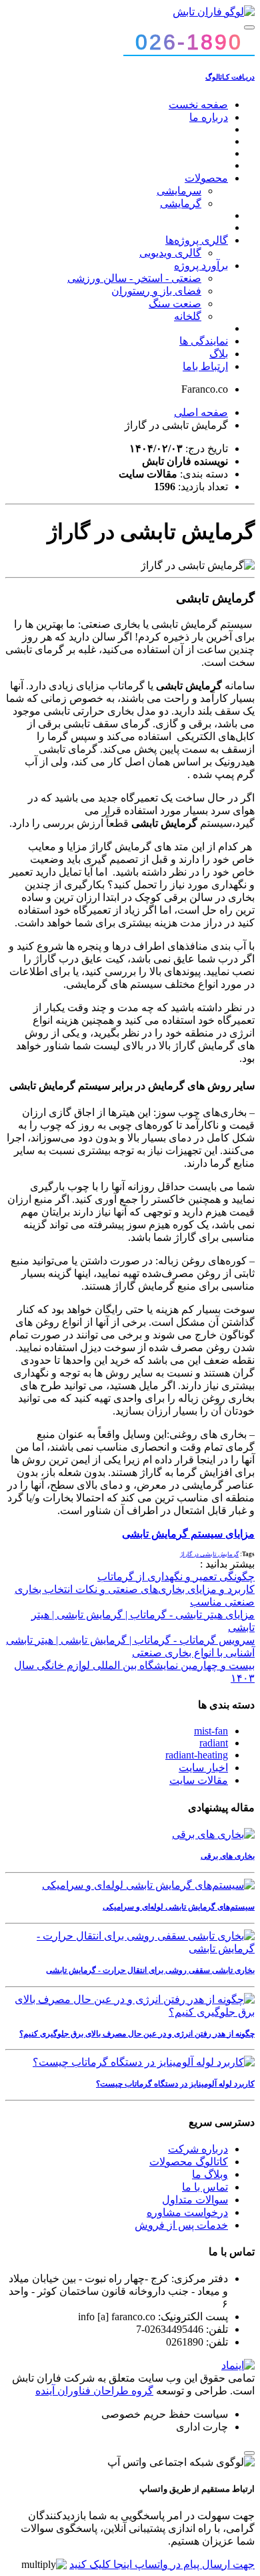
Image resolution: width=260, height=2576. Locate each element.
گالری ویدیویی (170, 253)
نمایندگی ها (204, 341)
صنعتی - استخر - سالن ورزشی (134, 278)
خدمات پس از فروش (181, 2225)
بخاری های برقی (228, 1856)
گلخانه (188, 316)
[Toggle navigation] (249, 27)
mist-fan (211, 1731)
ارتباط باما (205, 366)
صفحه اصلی (201, 412)
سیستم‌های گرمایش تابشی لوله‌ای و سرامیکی (179, 1907)
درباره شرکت (198, 2149)
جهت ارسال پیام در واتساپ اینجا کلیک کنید (162, 2564)
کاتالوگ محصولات (189, 2162)
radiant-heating (197, 1755)
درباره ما (209, 117)
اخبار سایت (203, 1768)
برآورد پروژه (201, 265)
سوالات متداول (195, 2200)
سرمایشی (179, 191)
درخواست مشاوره (187, 2212)
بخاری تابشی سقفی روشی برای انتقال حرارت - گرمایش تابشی (150, 1970)
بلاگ (219, 354)
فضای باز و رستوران (156, 291)
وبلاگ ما (210, 2174)
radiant (214, 1743)
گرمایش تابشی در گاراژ (209, 1554)
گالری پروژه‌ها (197, 240)
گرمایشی (181, 203)
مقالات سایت (199, 1780)
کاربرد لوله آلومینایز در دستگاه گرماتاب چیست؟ (175, 2084)
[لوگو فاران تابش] (214, 12)
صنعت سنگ (175, 304)
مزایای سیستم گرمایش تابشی (188, 1534)
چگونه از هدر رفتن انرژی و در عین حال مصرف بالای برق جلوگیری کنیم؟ (137, 2034)
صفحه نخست (198, 105)
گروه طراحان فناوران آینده (94, 2391)
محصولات (206, 178)
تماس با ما (205, 2187)
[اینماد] (238, 2365)
